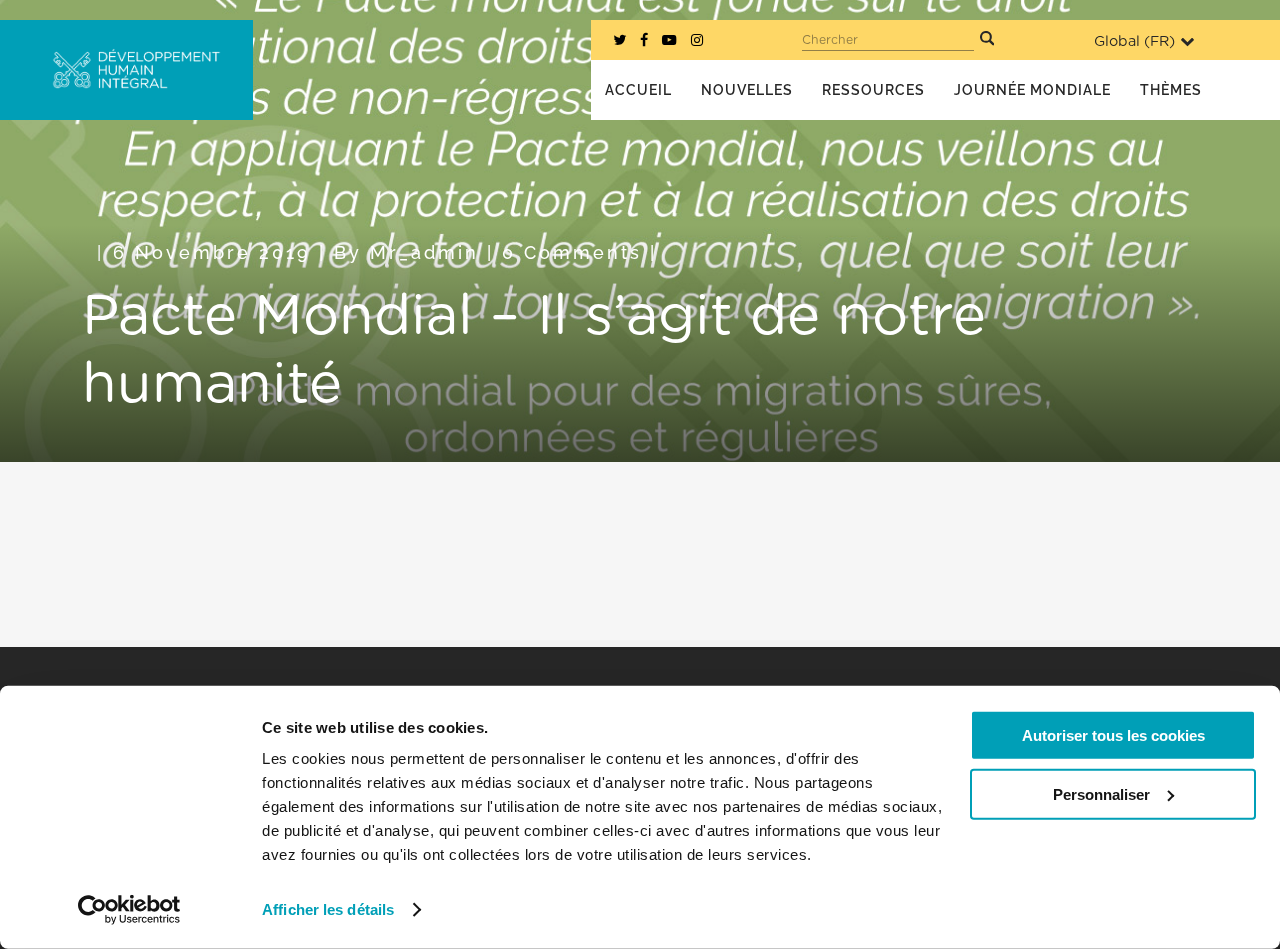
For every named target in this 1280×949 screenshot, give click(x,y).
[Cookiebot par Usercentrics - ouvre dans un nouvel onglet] (129, 910)
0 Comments (572, 252)
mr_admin (424, 252)
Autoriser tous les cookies (1113, 735)
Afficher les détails (328, 909)
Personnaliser (1101, 793)
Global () (1134, 41)
